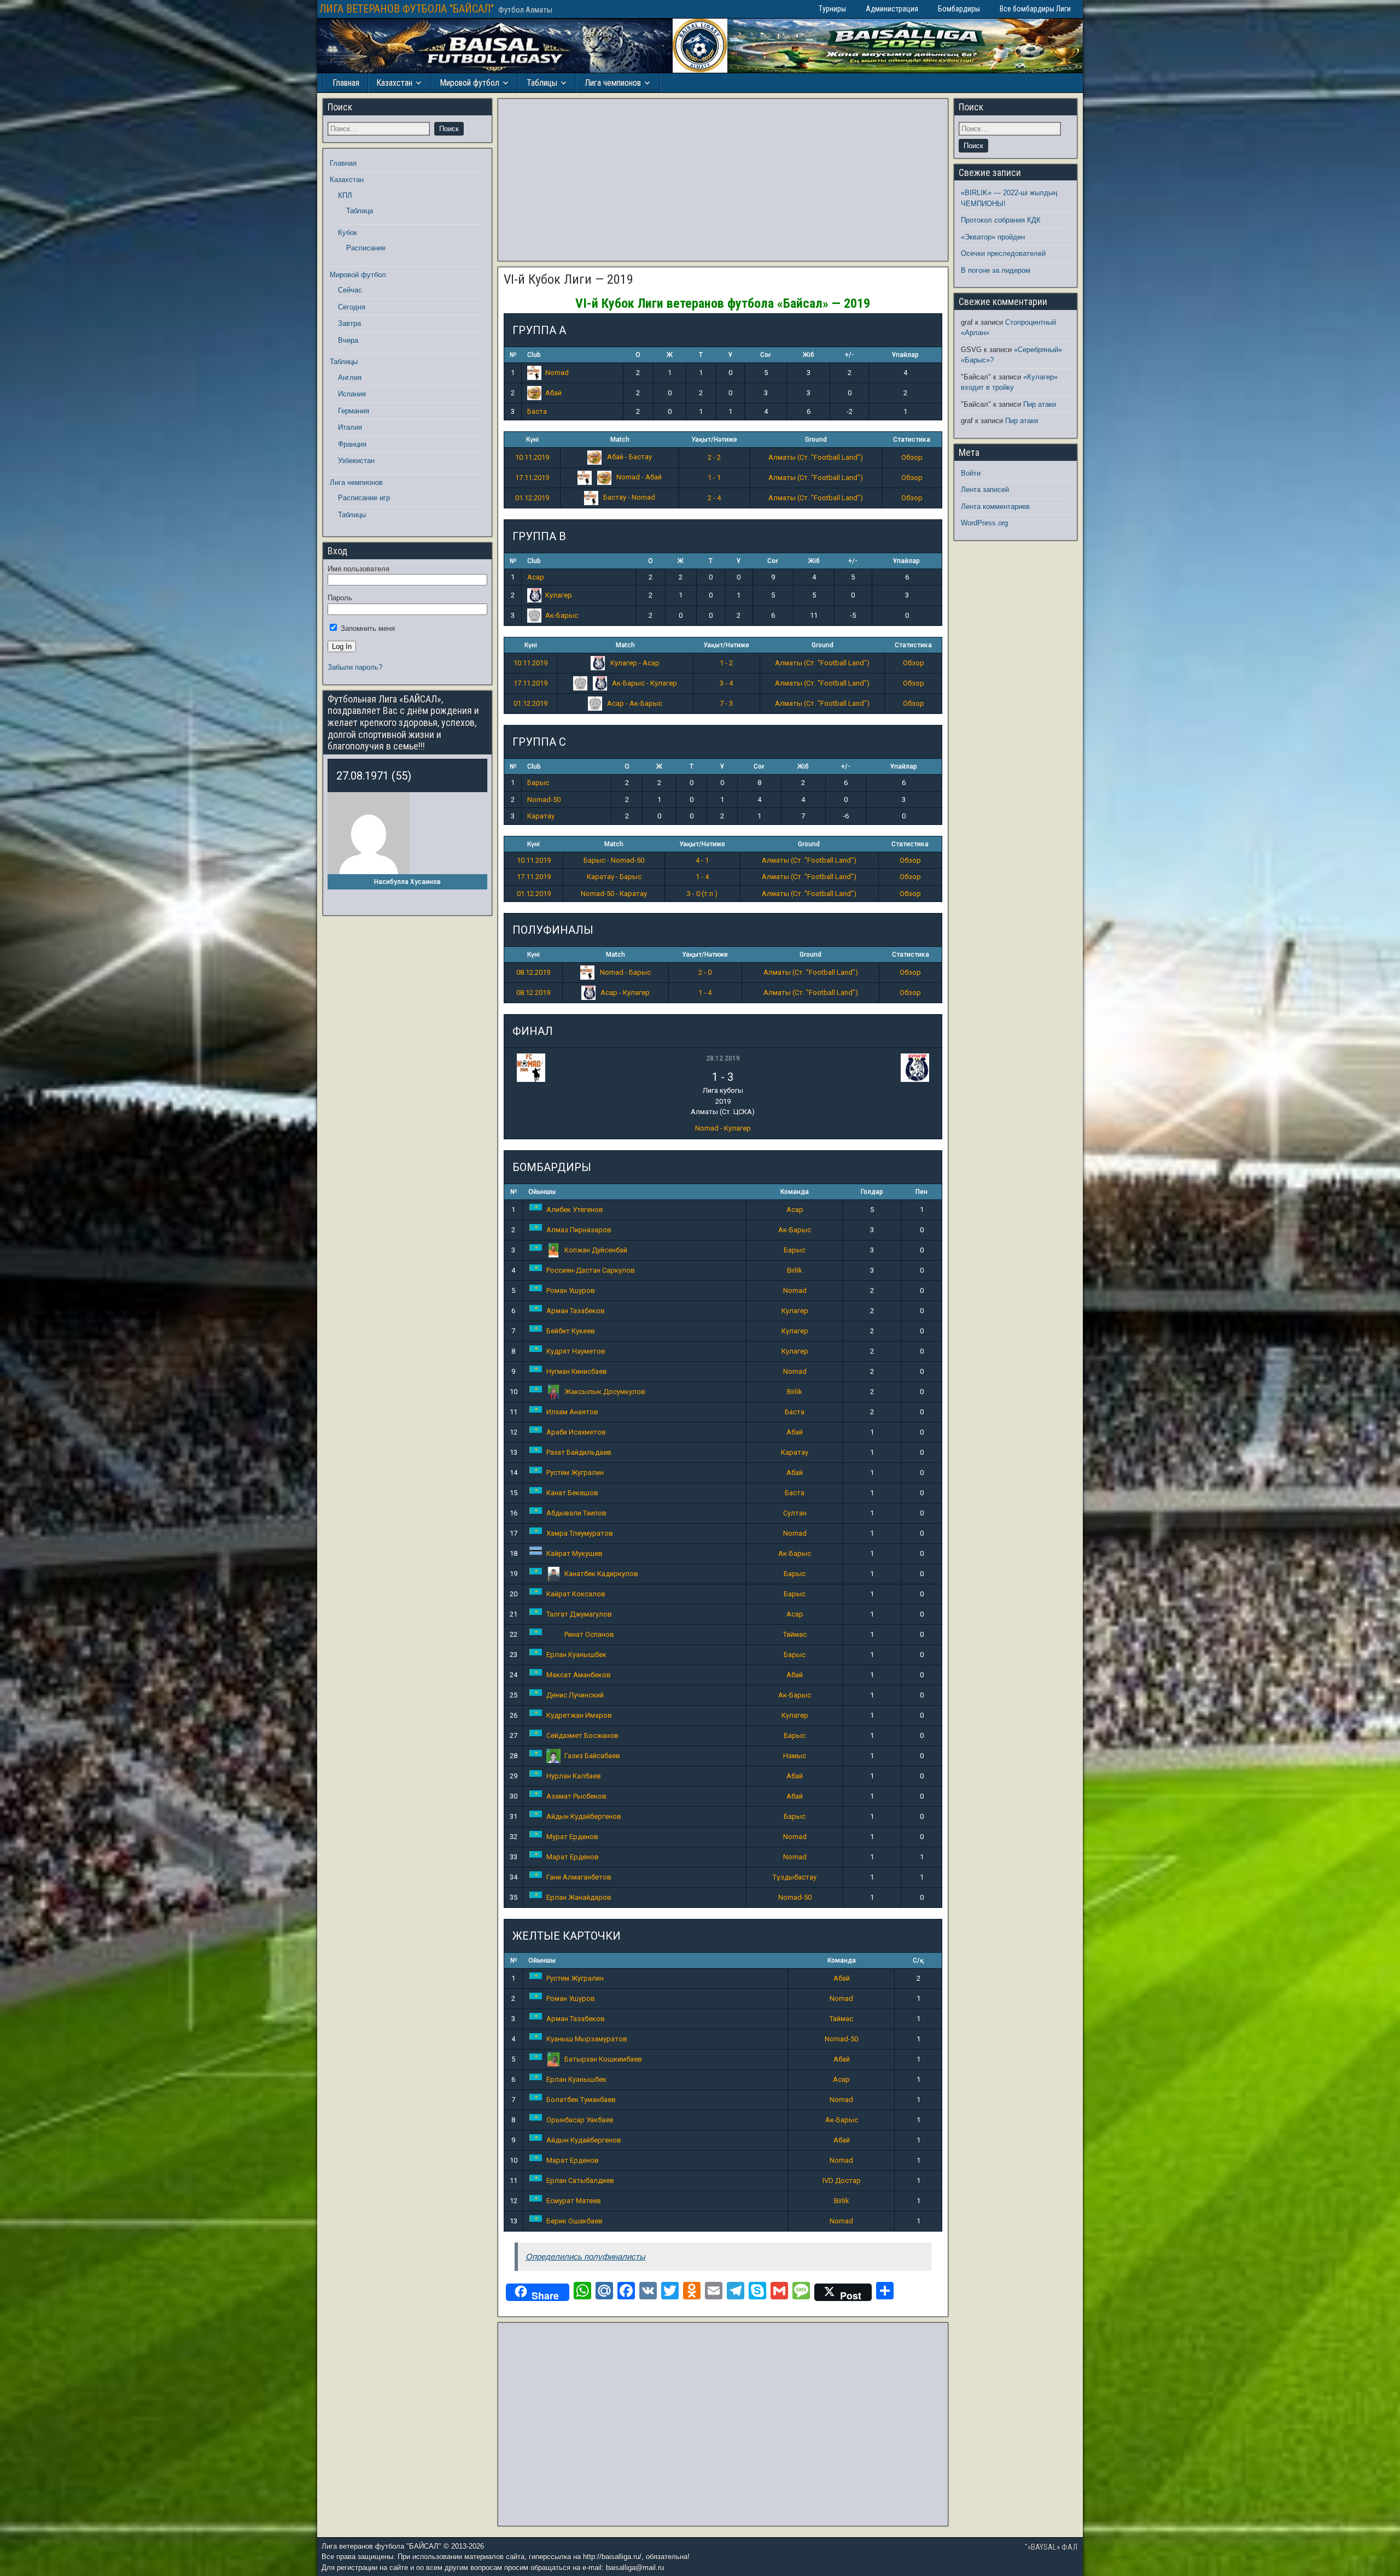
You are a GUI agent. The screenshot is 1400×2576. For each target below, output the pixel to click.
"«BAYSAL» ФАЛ (1051, 2547)
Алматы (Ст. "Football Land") (816, 457)
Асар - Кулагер (624, 993)
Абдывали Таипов (576, 1513)
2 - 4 (714, 498)
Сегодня (352, 307)
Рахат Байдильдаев (579, 1452)
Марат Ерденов (573, 1857)
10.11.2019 (532, 457)
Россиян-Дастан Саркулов (591, 1270)
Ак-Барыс (562, 615)
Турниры (832, 9)
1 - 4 (702, 877)
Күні (532, 440)
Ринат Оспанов (589, 1634)
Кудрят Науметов (576, 1351)
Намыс (795, 1756)
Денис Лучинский (575, 1695)
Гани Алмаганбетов (579, 1877)
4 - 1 (702, 860)
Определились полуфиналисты (585, 2256)
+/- (850, 355)
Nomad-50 (544, 800)
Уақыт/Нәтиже (714, 440)
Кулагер (559, 595)
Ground (816, 440)
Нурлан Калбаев (574, 1776)
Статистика (912, 440)
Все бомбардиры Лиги (1035, 9)
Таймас (795, 1634)
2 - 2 (714, 457)
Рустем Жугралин (575, 1473)
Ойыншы (542, 1192)
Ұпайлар (905, 355)
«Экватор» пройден (993, 237)
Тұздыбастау (795, 1877)
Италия (350, 427)
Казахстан (394, 83)
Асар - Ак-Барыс (634, 703)
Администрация (892, 9)
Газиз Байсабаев (592, 1756)
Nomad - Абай (638, 477)
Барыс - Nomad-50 (614, 860)
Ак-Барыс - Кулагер (644, 683)
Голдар (872, 1192)
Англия (350, 377)
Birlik (795, 1270)
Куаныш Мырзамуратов (587, 2039)
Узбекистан (356, 461)
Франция (352, 444)
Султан (795, 1513)
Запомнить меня (367, 628)
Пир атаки (1040, 404)
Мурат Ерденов (572, 1837)
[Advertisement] (723, 180)
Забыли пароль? (355, 667)
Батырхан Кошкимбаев (603, 2059)
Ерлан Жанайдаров (579, 1897)
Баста (537, 411)
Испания (352, 394)
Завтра (349, 323)
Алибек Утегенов (575, 1210)
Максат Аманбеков (579, 1675)
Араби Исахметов (576, 1432)
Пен (921, 1192)
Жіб (809, 355)
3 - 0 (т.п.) (702, 894)
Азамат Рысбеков (576, 1796)
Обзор (912, 457)
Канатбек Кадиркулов (601, 1574)
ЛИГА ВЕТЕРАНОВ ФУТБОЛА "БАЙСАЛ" (407, 9)
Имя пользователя (358, 569)
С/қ (918, 1960)
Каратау (541, 816)
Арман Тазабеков (576, 1311)
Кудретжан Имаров (579, 1715)
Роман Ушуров (571, 1290)
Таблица (360, 211)
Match (620, 440)
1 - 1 (714, 478)
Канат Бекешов (572, 1493)
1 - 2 (726, 663)
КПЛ (345, 195)
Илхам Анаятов (572, 1412)
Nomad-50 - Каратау (614, 894)
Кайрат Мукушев (574, 1553)
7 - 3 (726, 703)
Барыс (538, 783)
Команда (795, 1192)
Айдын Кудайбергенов (584, 1816)
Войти (971, 473)
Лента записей (985, 490)
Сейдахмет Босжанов (582, 1735)
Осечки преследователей (1003, 253)
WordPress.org (984, 523)
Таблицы (542, 83)
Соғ (766, 355)
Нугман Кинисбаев (577, 1371)
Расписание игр (364, 498)
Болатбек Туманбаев (581, 2100)
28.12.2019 (723, 1058)
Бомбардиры (959, 9)
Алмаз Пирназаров (579, 1230)
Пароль (340, 598)
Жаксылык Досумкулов (605, 1392)
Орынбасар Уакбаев (580, 2120)
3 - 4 (726, 683)
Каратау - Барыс (614, 877)
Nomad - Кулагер (723, 1128)
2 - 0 (705, 972)
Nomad (557, 373)
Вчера (348, 340)
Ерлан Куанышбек (576, 1655)
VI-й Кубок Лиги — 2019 (568, 279)
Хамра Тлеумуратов (580, 1533)
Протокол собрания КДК (1001, 220)
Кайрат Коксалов (576, 1594)
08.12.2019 (533, 972)
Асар (536, 577)
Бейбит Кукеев (571, 1331)
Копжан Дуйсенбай (596, 1250)
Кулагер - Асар (634, 663)
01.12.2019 (532, 498)
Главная (346, 83)
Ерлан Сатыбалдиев (580, 2180)
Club (534, 355)
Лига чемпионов (613, 83)
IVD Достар (842, 2180)
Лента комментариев (995, 507)
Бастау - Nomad (628, 497)
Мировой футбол (469, 83)
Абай (553, 393)
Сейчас (350, 290)
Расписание (366, 248)
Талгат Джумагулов (579, 1614)
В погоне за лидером (996, 270)
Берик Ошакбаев (574, 2221)
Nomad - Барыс (625, 972)
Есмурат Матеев (574, 2201)
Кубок (348, 233)
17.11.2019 (532, 478)
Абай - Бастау (629, 457)
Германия (354, 411)
